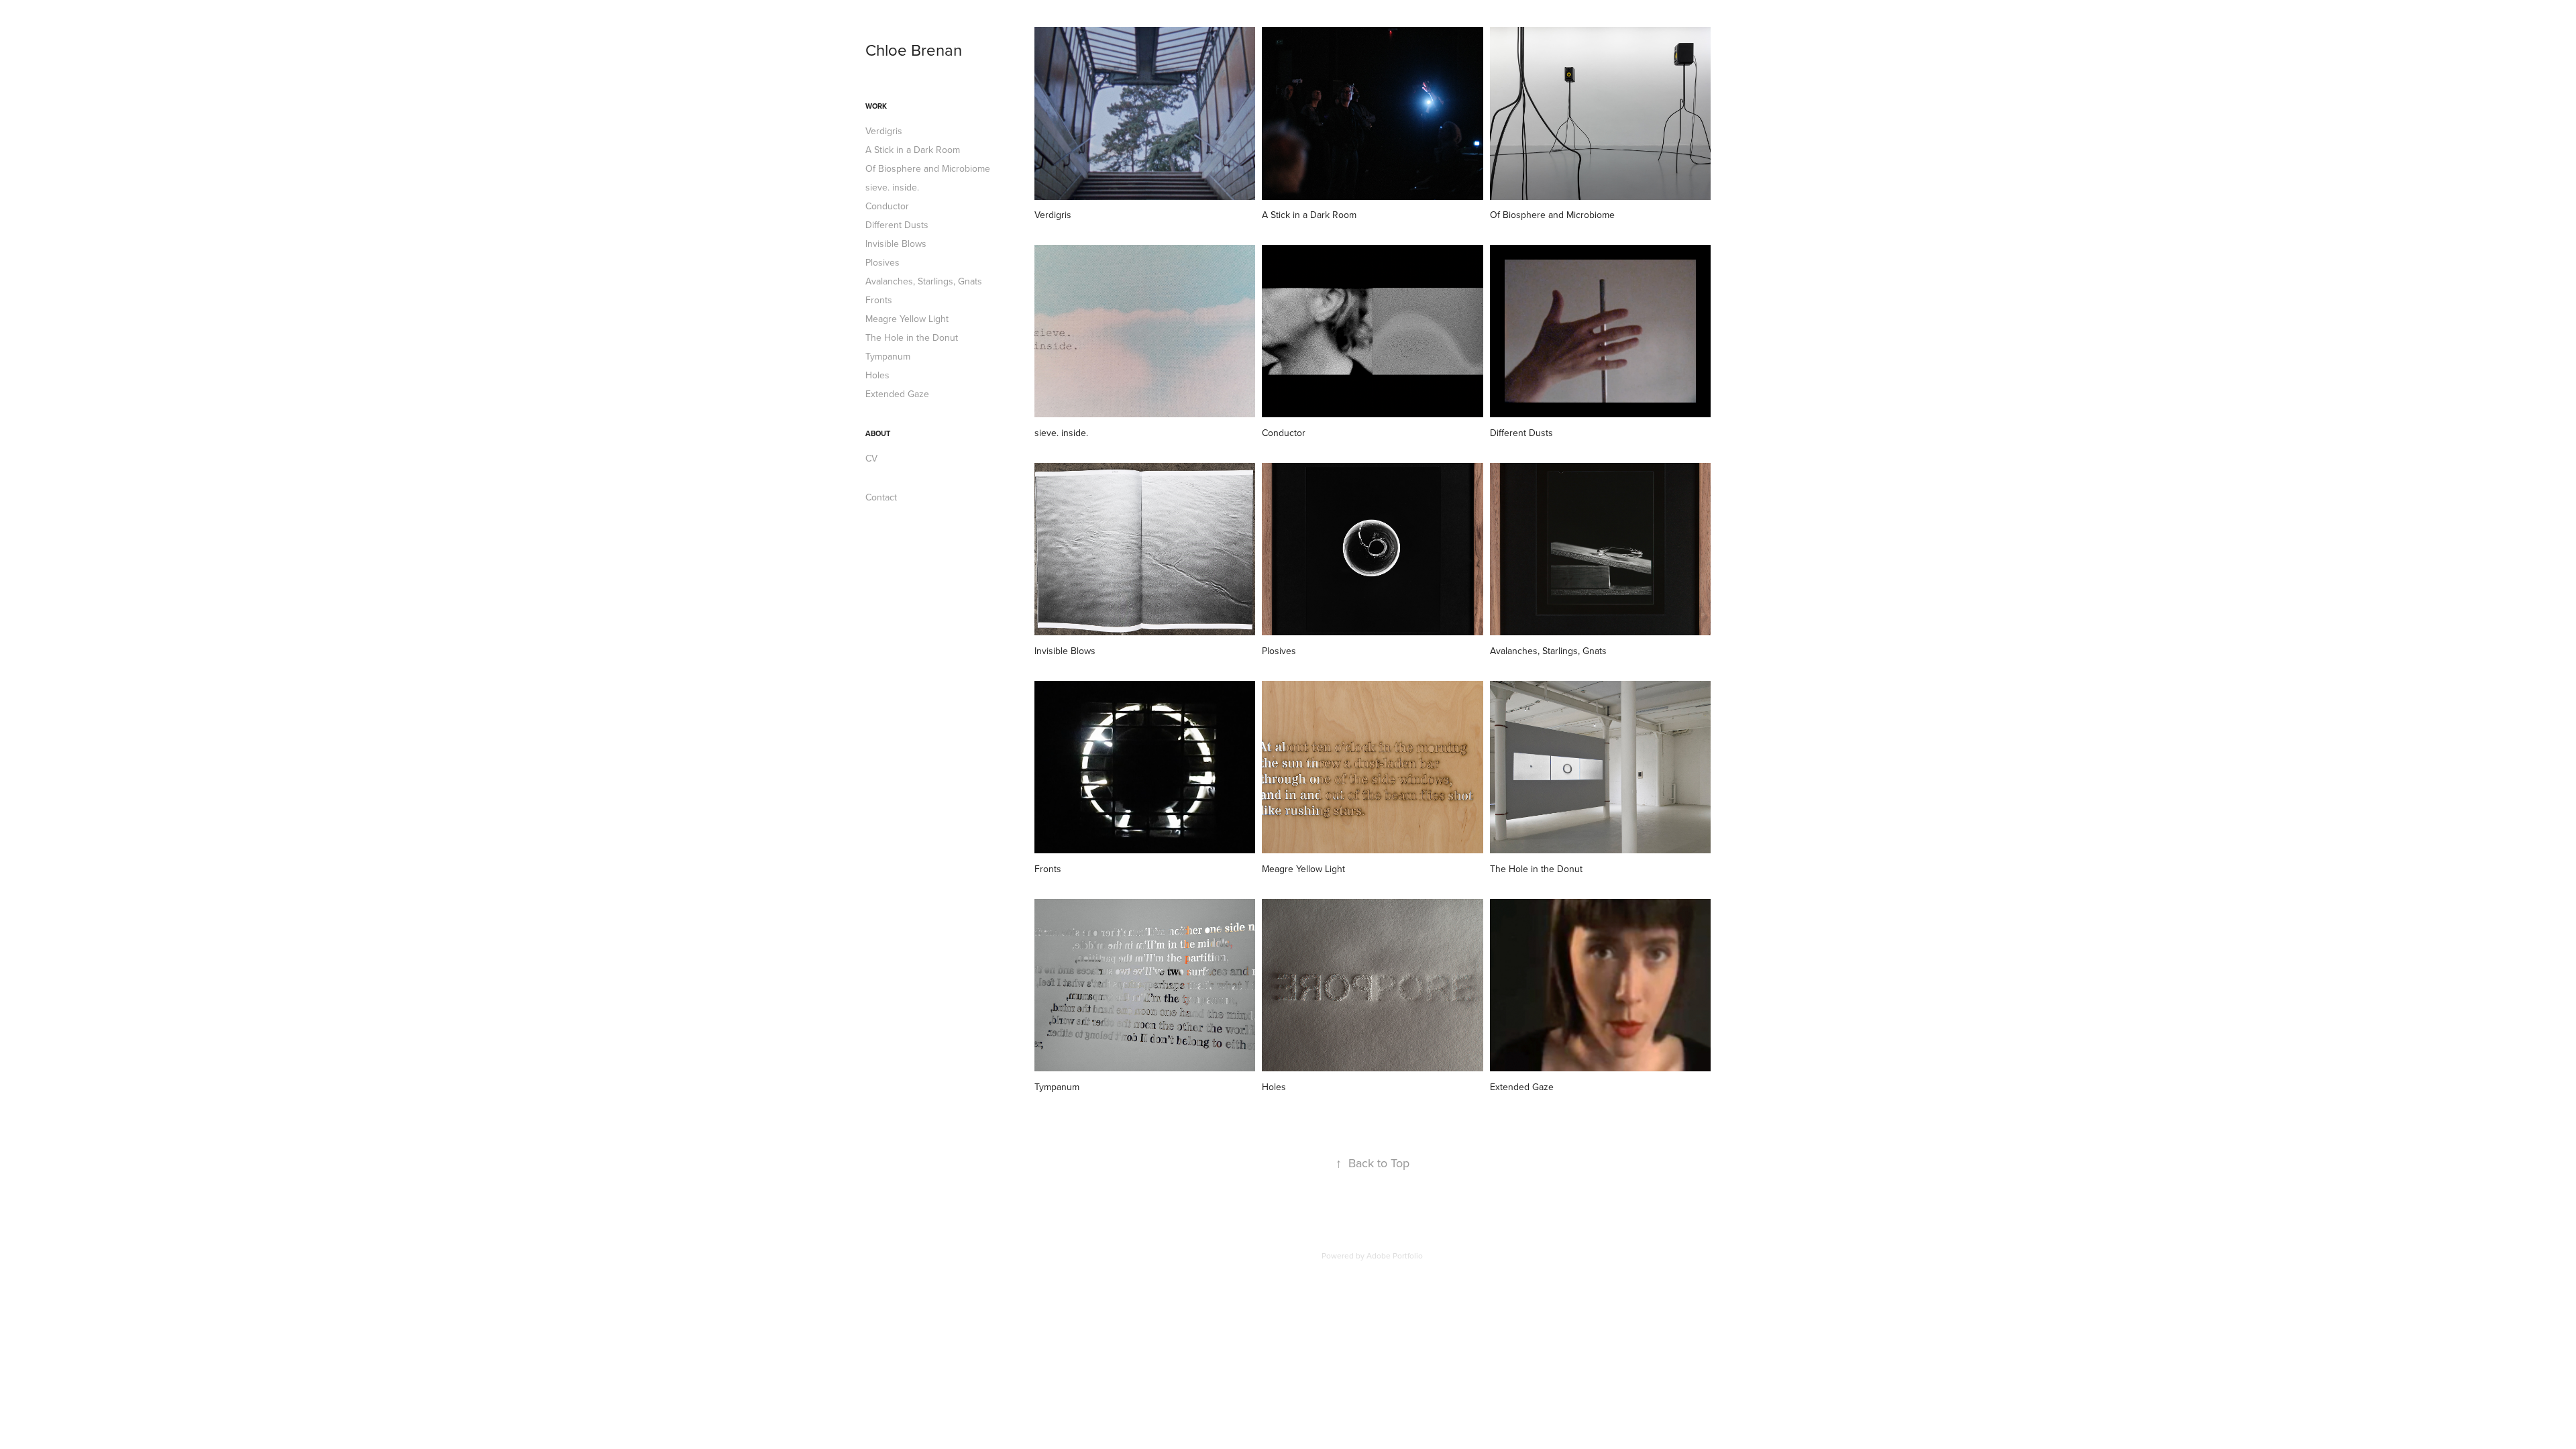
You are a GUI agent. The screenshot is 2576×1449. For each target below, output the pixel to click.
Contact (881, 497)
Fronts (879, 300)
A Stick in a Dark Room (913, 150)
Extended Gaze (897, 394)
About (878, 433)
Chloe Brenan (914, 50)
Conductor (887, 206)
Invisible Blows (896, 244)
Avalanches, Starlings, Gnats (924, 281)
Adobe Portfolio (1395, 1255)
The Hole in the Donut (912, 337)
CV (871, 458)
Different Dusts (897, 225)
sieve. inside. (892, 187)
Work (876, 106)
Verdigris (884, 131)
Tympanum (888, 356)
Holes (877, 375)
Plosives (882, 262)
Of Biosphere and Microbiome (928, 168)
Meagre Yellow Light (907, 319)
